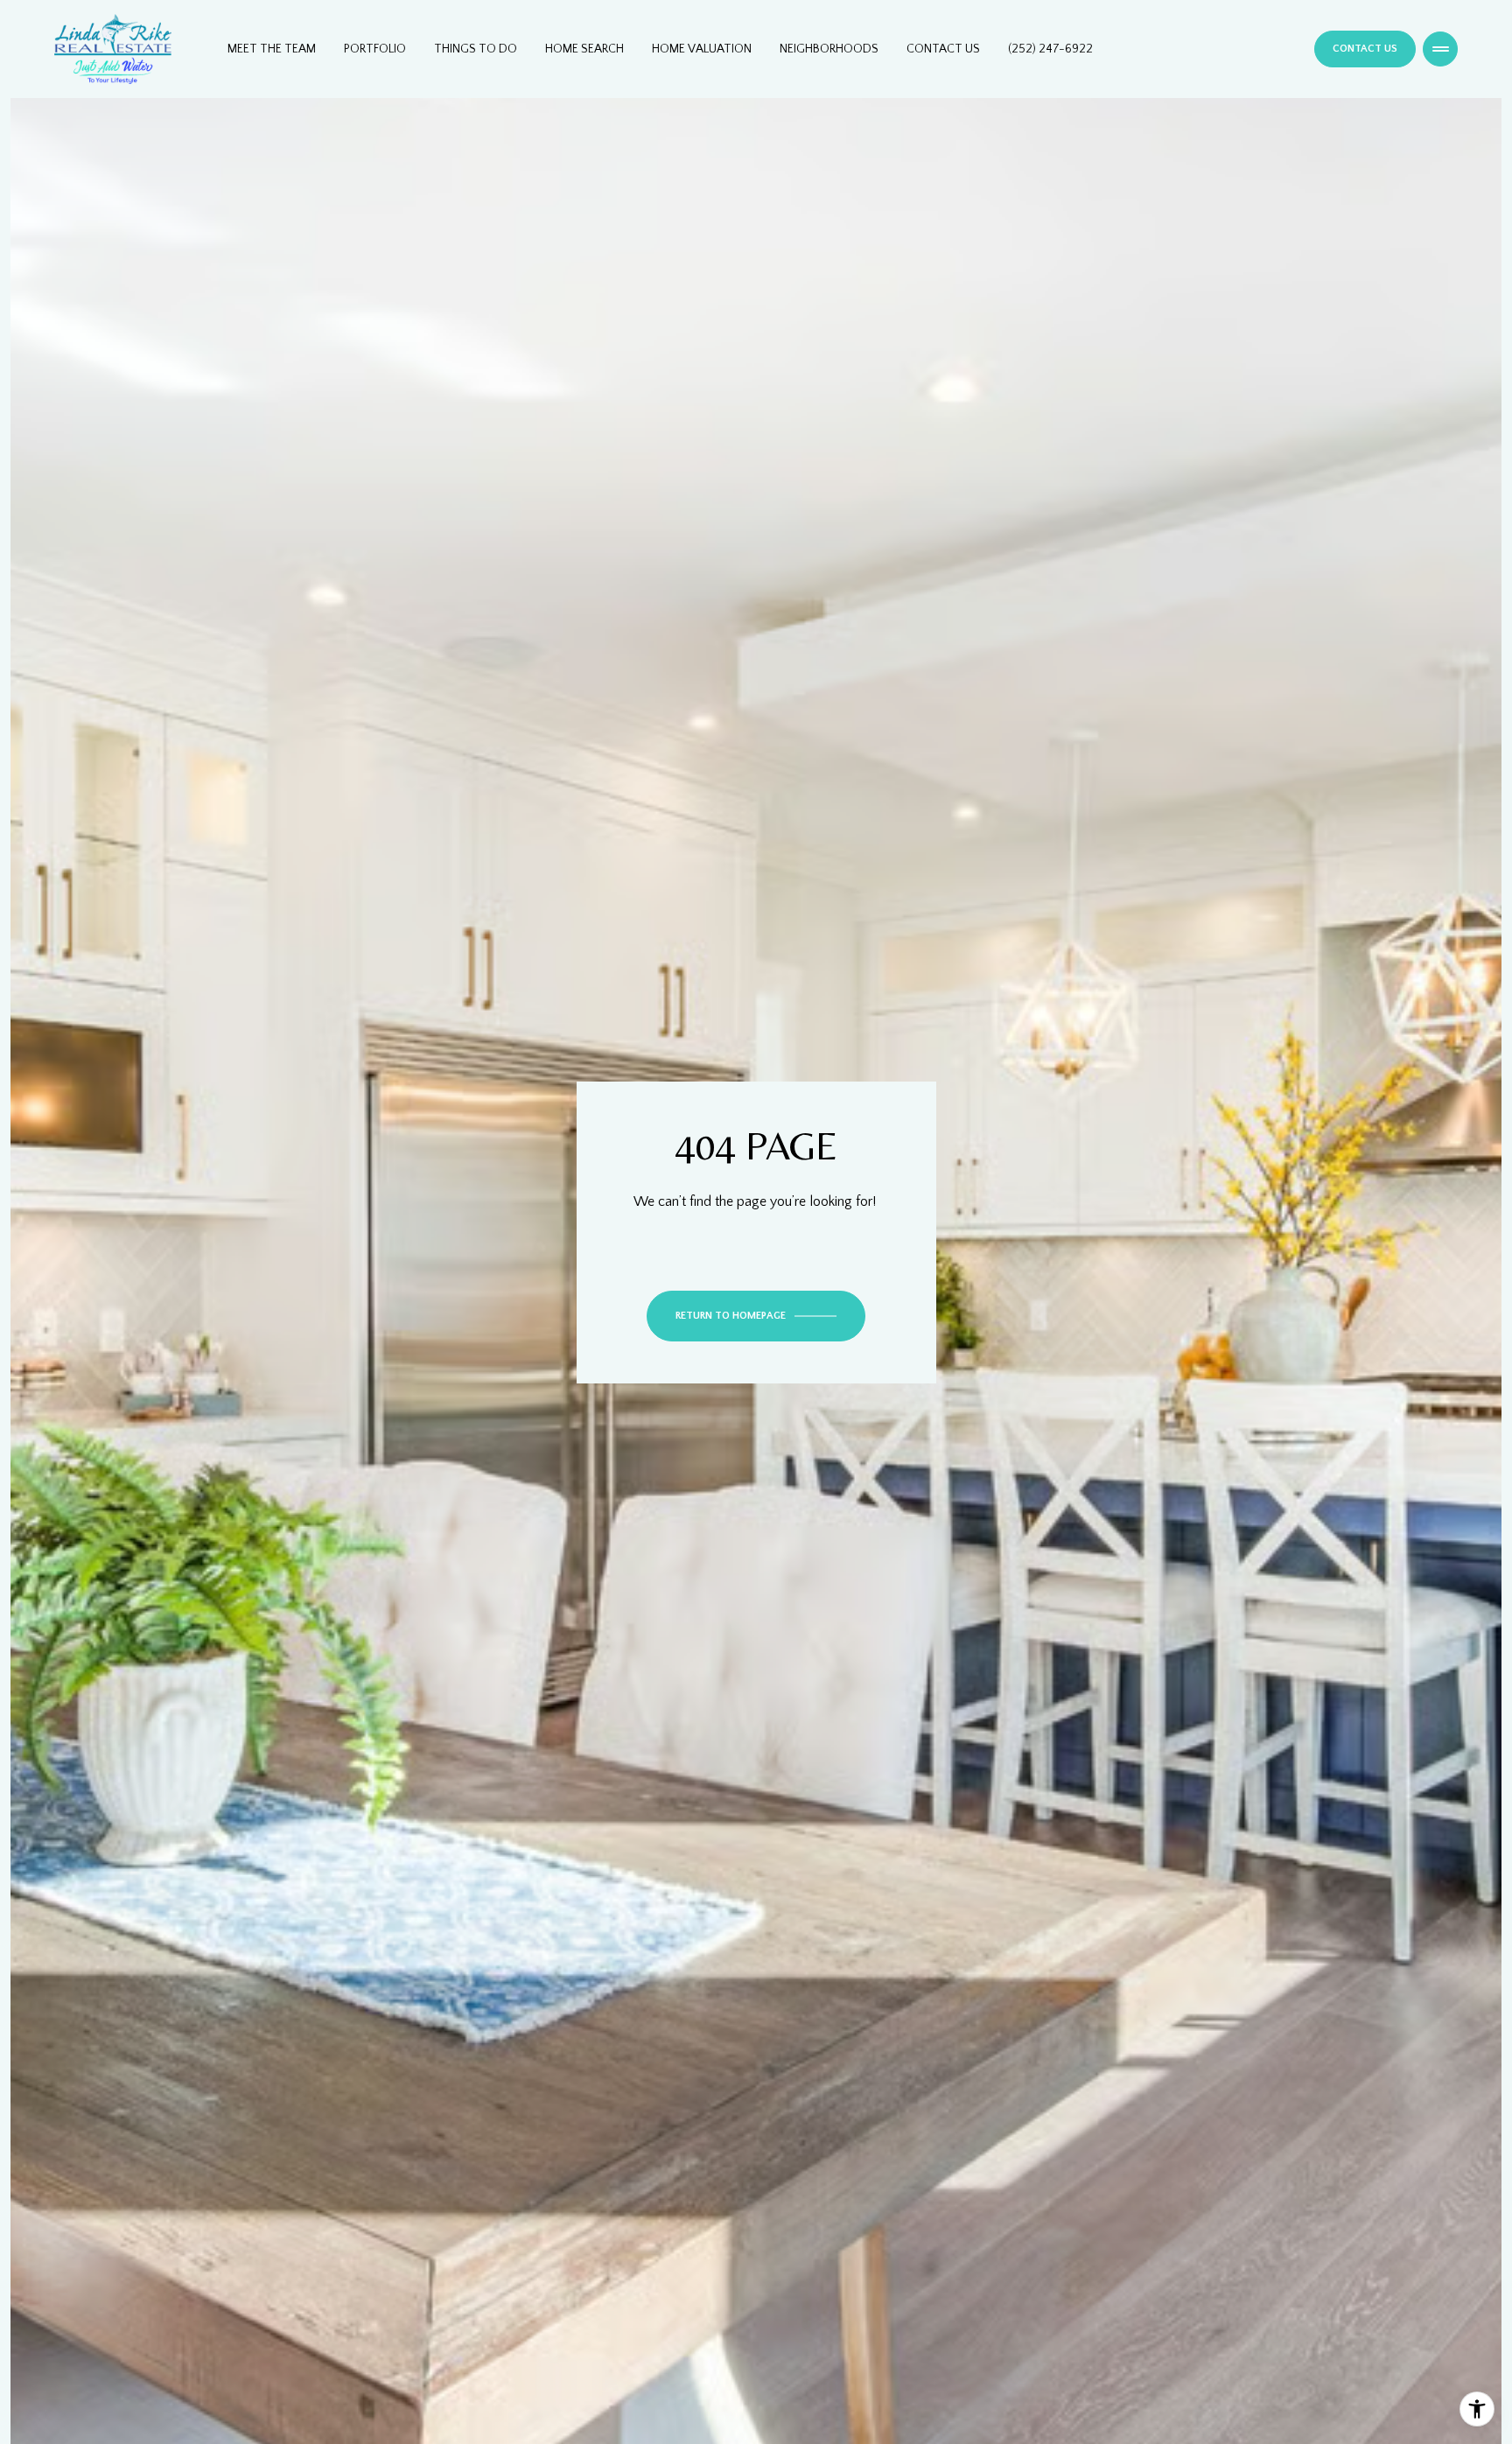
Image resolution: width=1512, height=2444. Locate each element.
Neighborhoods (829, 49)
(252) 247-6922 (1050, 49)
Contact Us (943, 49)
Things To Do (476, 49)
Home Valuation (702, 49)
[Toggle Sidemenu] (1440, 49)
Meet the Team (272, 49)
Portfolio (375, 49)
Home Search (584, 49)
